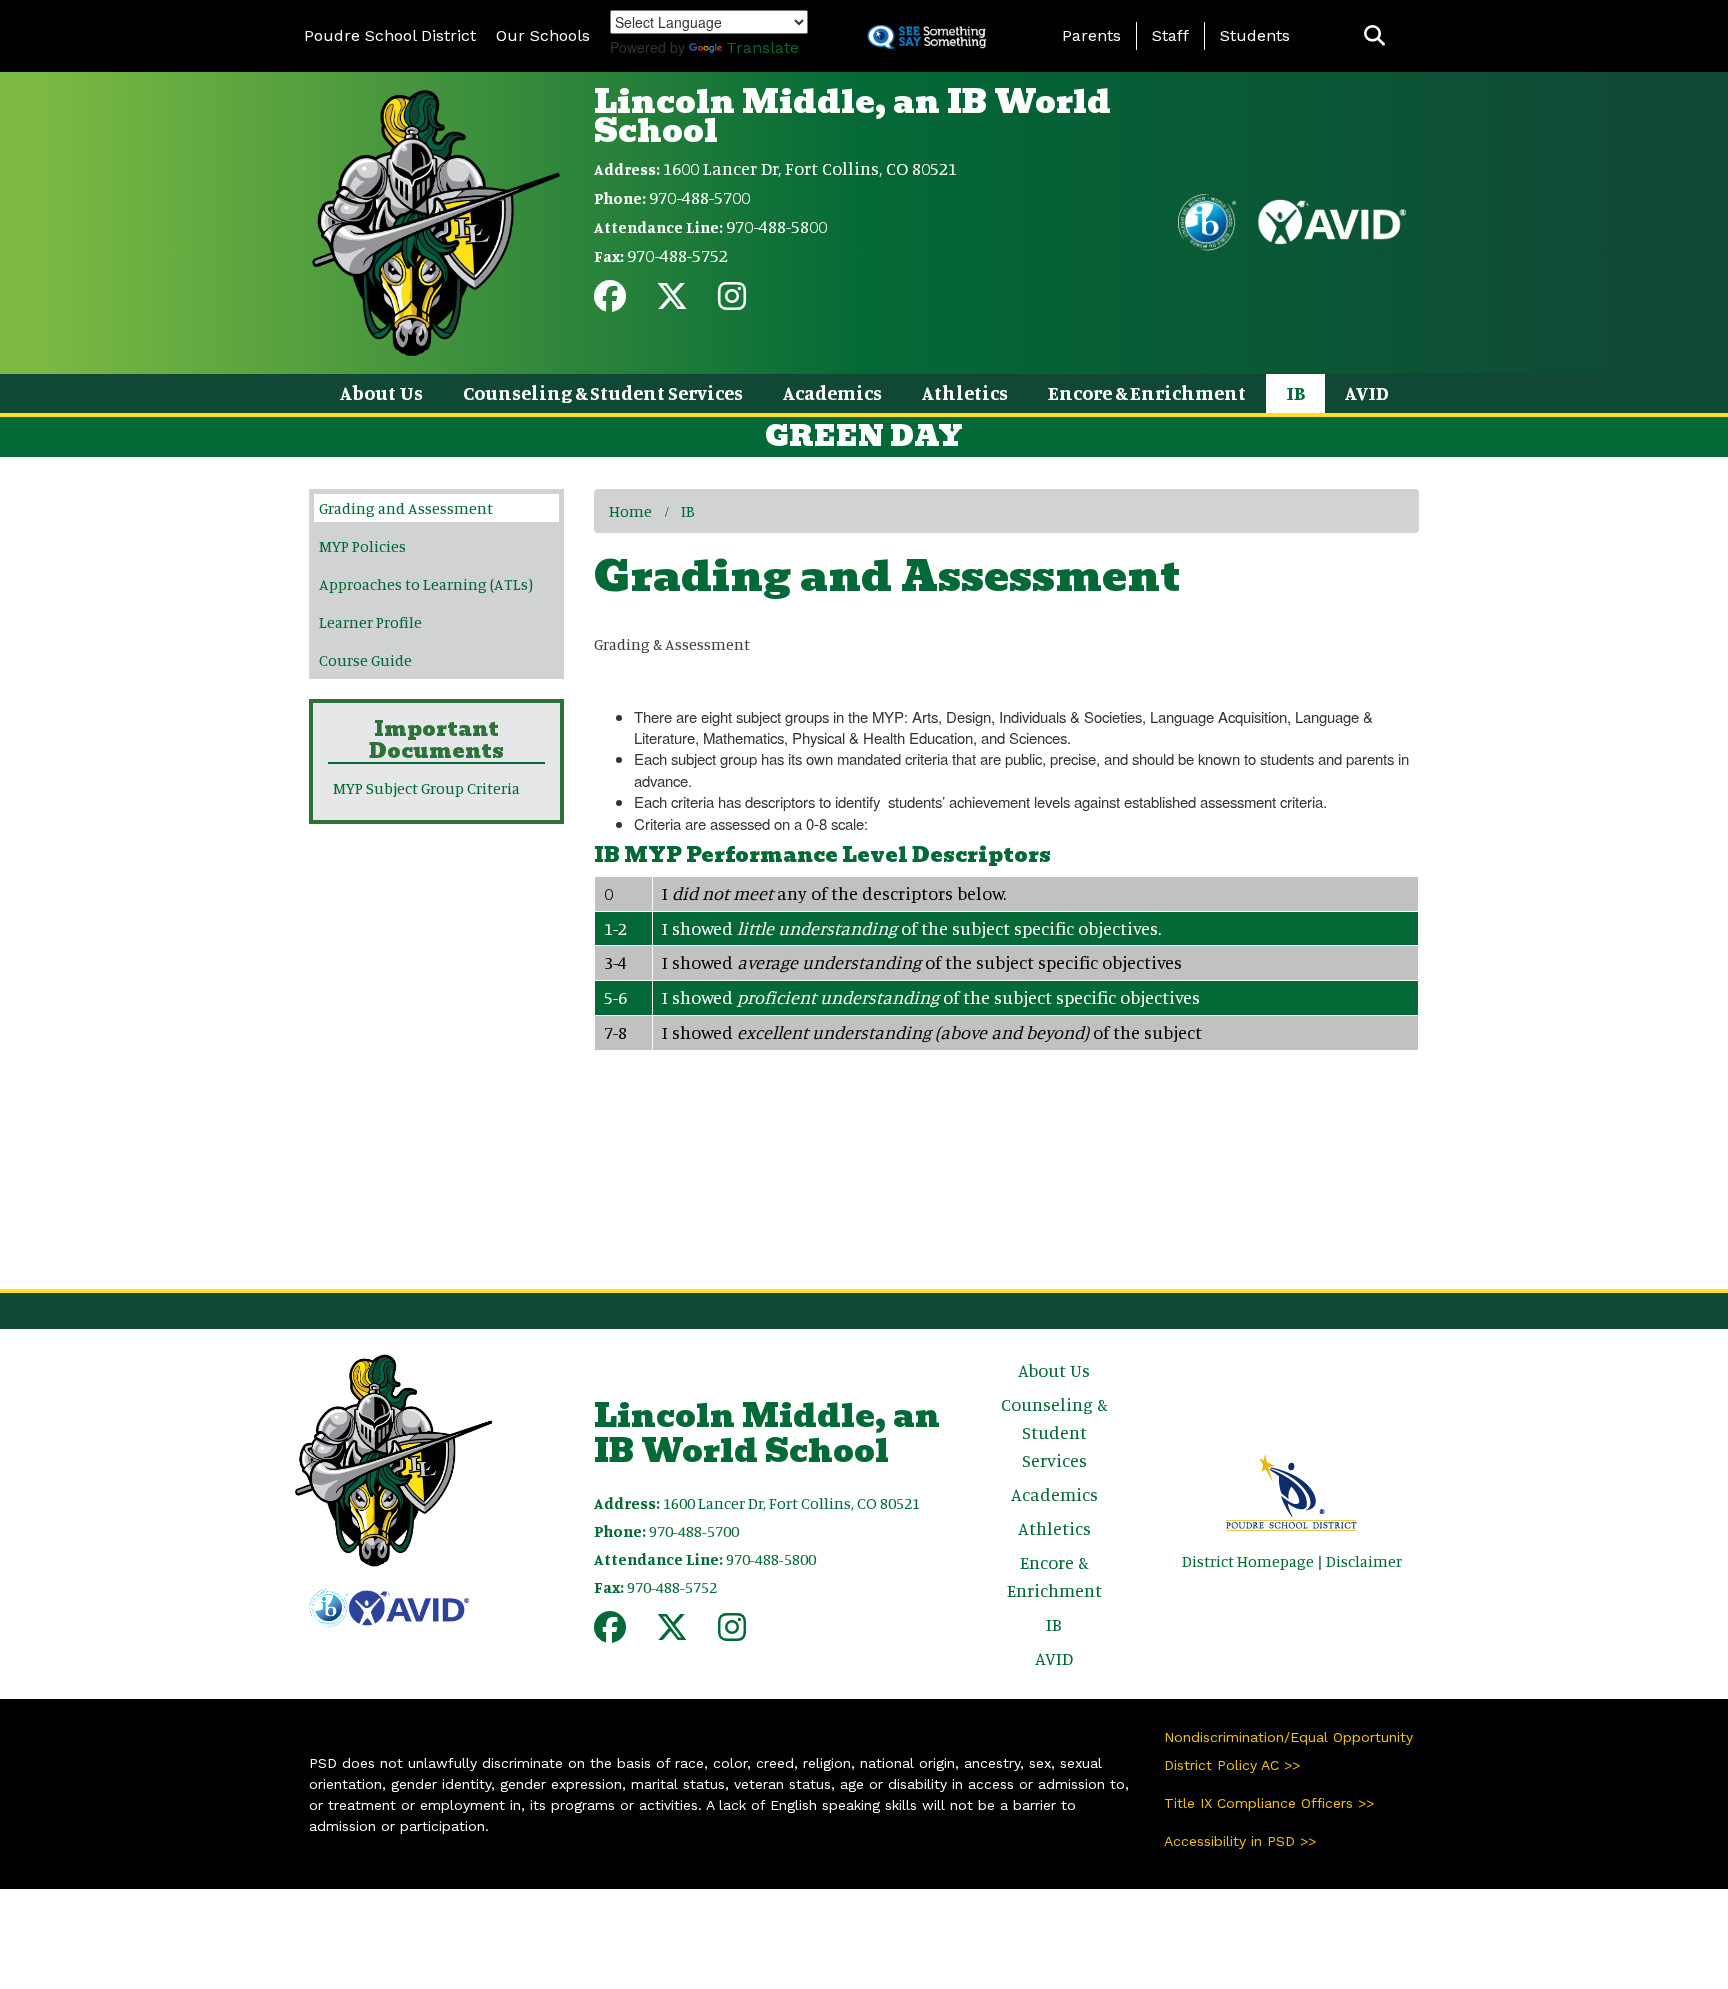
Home (630, 511)
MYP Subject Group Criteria (426, 788)
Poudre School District (390, 35)
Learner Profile (370, 622)
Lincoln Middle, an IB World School (852, 116)
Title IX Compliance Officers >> (1269, 1803)
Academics (832, 392)
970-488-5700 (699, 197)
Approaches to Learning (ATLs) (426, 584)
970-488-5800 (776, 226)
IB (1295, 392)
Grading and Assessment (406, 508)
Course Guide (365, 660)
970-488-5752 (677, 255)
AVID (1367, 392)
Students (1255, 35)
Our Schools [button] (543, 35)
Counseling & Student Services (603, 392)
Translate (762, 47)
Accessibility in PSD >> (1240, 1841)
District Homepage (1248, 1561)
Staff (1170, 35)
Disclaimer (1364, 1561)
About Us (381, 392)
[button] (1374, 36)
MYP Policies (362, 546)
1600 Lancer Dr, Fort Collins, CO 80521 (810, 168)
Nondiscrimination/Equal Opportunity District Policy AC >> (1288, 1751)
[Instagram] (732, 302)
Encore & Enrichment (1147, 392)
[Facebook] (610, 302)
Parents (1091, 35)
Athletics (965, 392)
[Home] (436, 221)
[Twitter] (672, 302)
